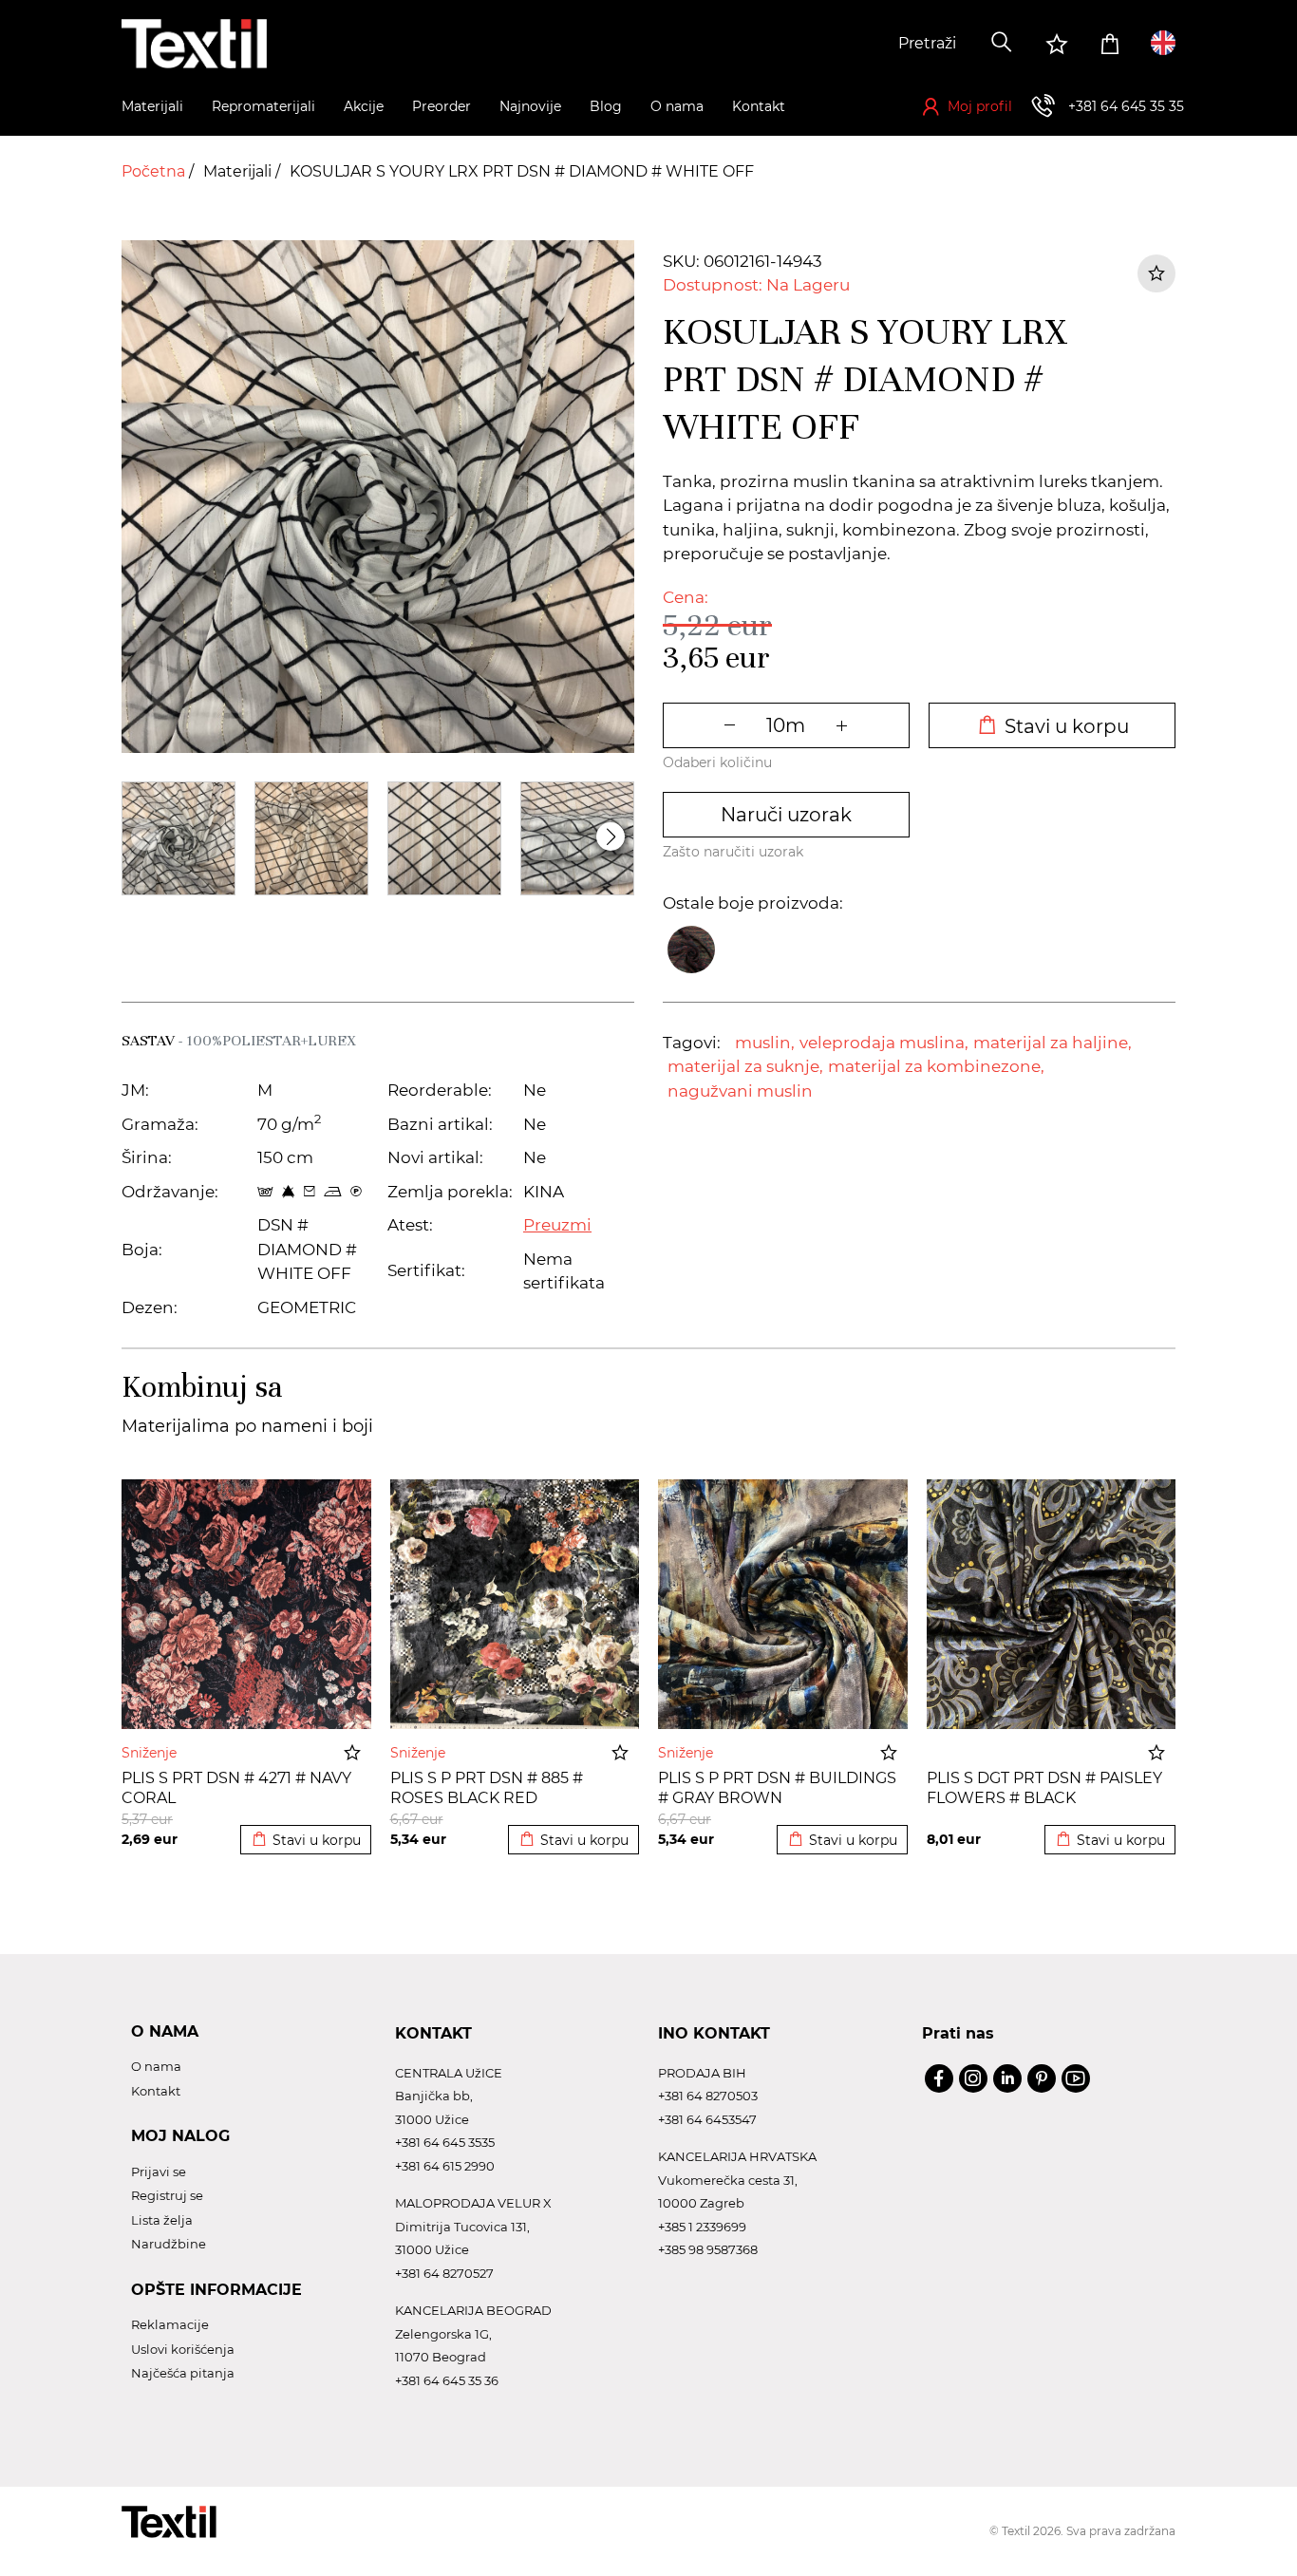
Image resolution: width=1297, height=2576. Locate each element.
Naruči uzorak (786, 815)
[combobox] (836, 44)
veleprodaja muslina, (884, 1043)
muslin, (765, 1043)
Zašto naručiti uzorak (733, 852)
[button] (611, 837)
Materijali (239, 171)
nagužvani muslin (740, 1091)
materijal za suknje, (745, 1066)
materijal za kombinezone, (936, 1066)
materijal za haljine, (1053, 1043)
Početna (155, 171)
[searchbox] (836, 44)
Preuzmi (557, 1225)
